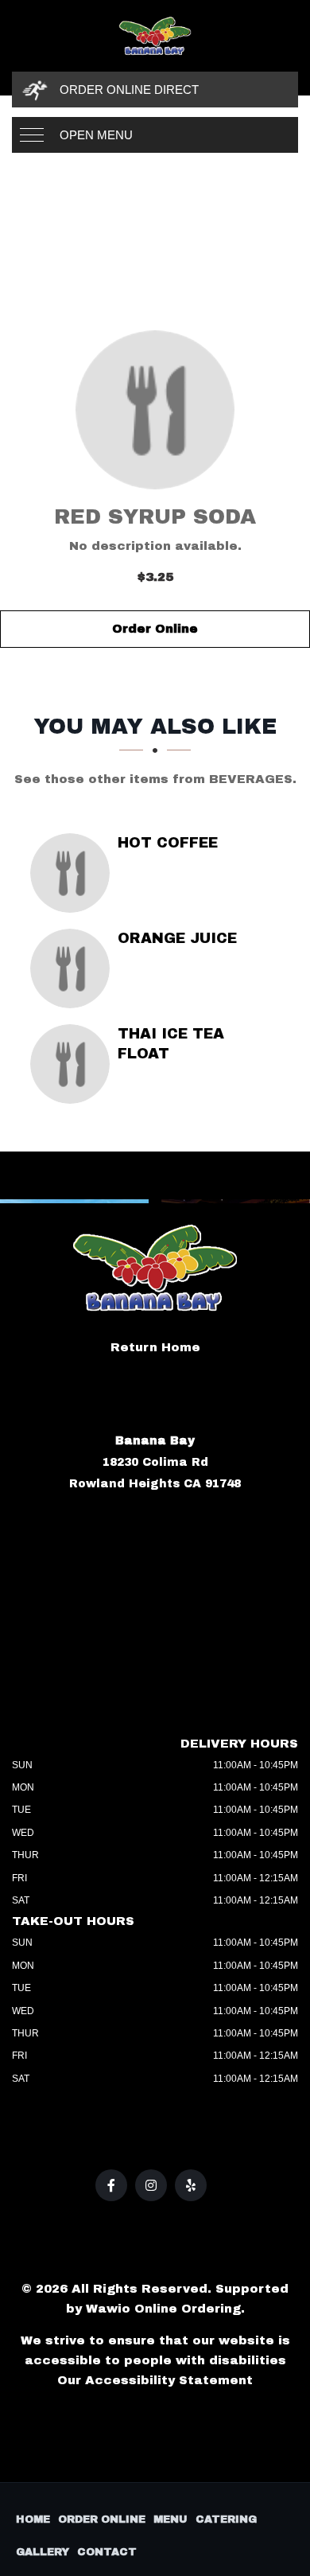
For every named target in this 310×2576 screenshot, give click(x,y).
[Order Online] (155, 410)
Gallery (43, 2552)
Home (33, 2519)
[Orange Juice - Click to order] (74, 968)
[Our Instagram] (151, 2185)
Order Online (155, 629)
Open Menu (96, 135)
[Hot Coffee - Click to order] (74, 873)
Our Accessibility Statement (155, 2380)
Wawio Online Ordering (163, 2309)
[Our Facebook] (111, 2185)
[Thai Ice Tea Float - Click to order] (74, 1064)
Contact (107, 2552)
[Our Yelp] (191, 2185)
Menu (170, 2519)
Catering (226, 2519)
